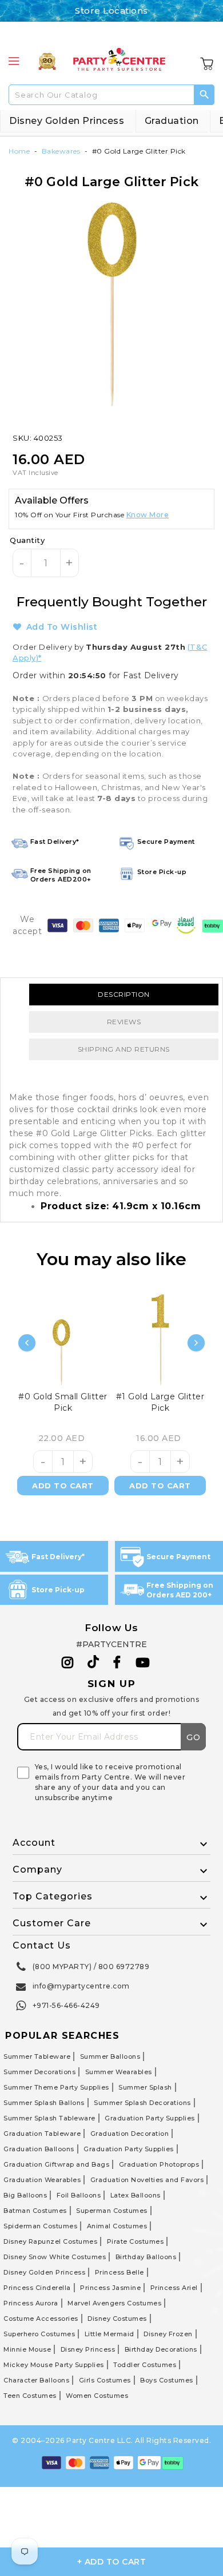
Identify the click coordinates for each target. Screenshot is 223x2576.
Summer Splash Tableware (49, 2118)
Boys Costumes (167, 2380)
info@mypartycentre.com (81, 1986)
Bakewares (61, 151)
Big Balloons (25, 2195)
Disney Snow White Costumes (55, 2257)
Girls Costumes (105, 2380)
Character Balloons (36, 2380)
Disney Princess (88, 2349)
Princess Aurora (31, 2303)
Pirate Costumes (136, 2241)
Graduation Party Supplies (150, 2118)
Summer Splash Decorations (142, 2103)
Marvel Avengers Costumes (114, 2303)
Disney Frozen (168, 2334)
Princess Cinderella (37, 2288)
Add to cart (63, 1486)
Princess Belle (120, 2272)
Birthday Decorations (161, 2349)
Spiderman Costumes (40, 2226)
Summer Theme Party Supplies (56, 2087)
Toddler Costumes (145, 2365)
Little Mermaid (109, 2334)
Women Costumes (97, 2396)
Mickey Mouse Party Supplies (54, 2365)
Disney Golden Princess (67, 121)
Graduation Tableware (42, 2134)
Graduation (172, 121)
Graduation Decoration (130, 2134)
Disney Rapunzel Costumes (50, 2241)
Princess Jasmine (110, 2288)
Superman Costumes (112, 2211)
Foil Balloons (79, 2195)
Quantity (27, 540)
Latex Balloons (136, 2195)
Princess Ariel (174, 2288)
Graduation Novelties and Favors (147, 2180)
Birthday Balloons (146, 2257)
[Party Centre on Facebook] (118, 1663)
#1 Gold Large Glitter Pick (160, 1402)
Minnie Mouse (27, 2349)
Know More (148, 515)
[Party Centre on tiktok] (93, 1664)
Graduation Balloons (39, 2149)
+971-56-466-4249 (66, 2005)
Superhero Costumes (39, 2334)
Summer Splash (145, 2087)
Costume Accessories (41, 2319)
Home (19, 151)
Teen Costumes (30, 2396)
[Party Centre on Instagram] (68, 1663)
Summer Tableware (37, 2056)
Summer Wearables (119, 2072)
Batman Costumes (35, 2211)
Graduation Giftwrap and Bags (56, 2164)
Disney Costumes (117, 2319)
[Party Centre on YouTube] (143, 1663)
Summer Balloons (110, 2056)
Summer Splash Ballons (44, 2103)
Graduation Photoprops (159, 2164)
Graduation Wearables (42, 2180)
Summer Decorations (39, 2072)
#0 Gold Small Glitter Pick (63, 1402)
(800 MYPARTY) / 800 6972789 (91, 1967)
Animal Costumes (117, 2226)
